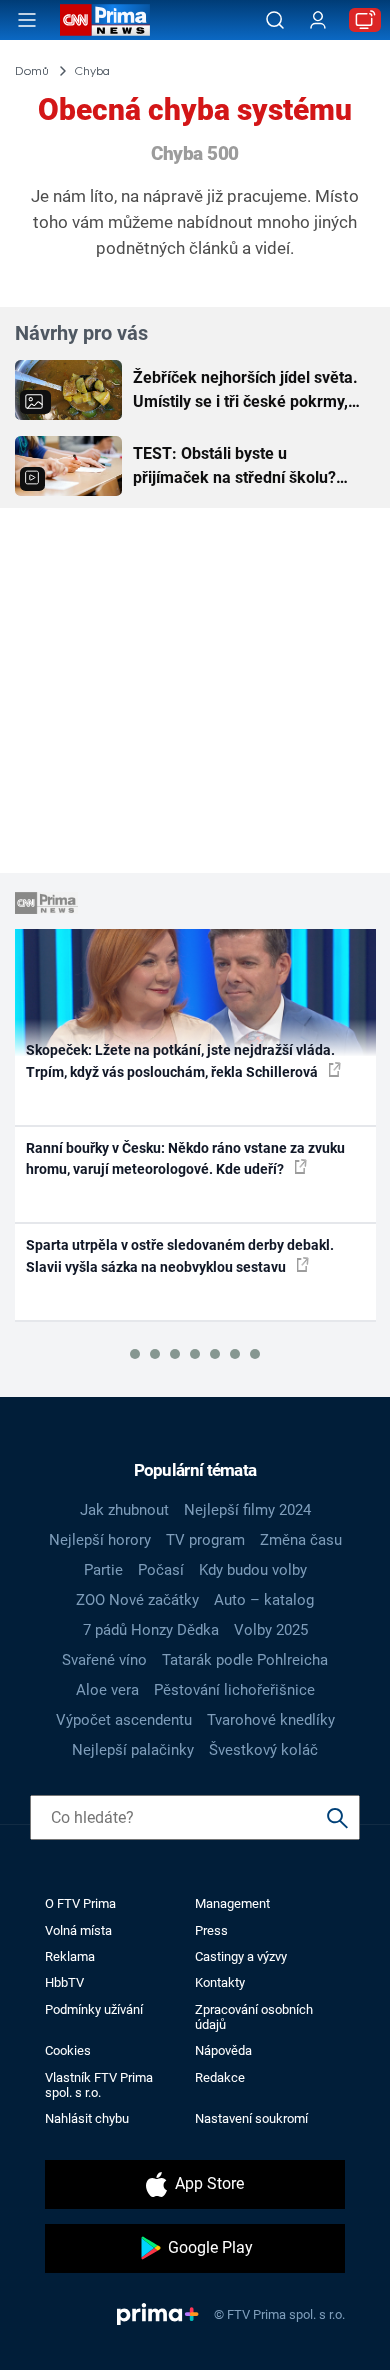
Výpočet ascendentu (124, 1720)
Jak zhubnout (124, 1510)
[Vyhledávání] (275, 20)
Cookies (68, 2050)
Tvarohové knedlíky (271, 1720)
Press (211, 1930)
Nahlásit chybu (87, 2118)
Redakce (220, 2077)
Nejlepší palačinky (133, 1750)
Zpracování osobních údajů (254, 2017)
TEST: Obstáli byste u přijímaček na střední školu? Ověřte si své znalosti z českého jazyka (248, 467)
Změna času (301, 1540)
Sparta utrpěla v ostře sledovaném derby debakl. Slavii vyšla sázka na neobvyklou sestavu (180, 1255)
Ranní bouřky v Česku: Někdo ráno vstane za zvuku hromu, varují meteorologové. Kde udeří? (185, 1158)
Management (232, 1903)
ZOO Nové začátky (137, 1600)
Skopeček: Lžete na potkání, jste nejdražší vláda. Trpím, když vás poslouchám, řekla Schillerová (180, 1060)
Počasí (161, 1570)
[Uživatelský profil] (318, 20)
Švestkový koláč (263, 1750)
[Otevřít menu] (27, 20)
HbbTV (64, 1982)
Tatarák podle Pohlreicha (245, 1660)
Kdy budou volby (253, 1570)
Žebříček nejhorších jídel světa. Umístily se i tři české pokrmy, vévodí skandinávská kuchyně (245, 391)
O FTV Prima (80, 1903)
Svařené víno (104, 1660)
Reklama (70, 1956)
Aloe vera (107, 1690)
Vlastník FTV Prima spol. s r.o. (99, 2085)
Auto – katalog (264, 1600)
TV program (205, 1540)
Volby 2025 (271, 1630)
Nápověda (223, 2050)
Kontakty (220, 1982)
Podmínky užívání (94, 2009)
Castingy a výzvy (241, 1956)
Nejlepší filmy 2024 (247, 1510)
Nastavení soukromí (251, 2118)
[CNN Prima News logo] (105, 20)
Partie (103, 1570)
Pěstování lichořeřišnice (234, 1690)
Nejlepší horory (100, 1540)
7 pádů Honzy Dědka (151, 1630)
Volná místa (78, 1930)
